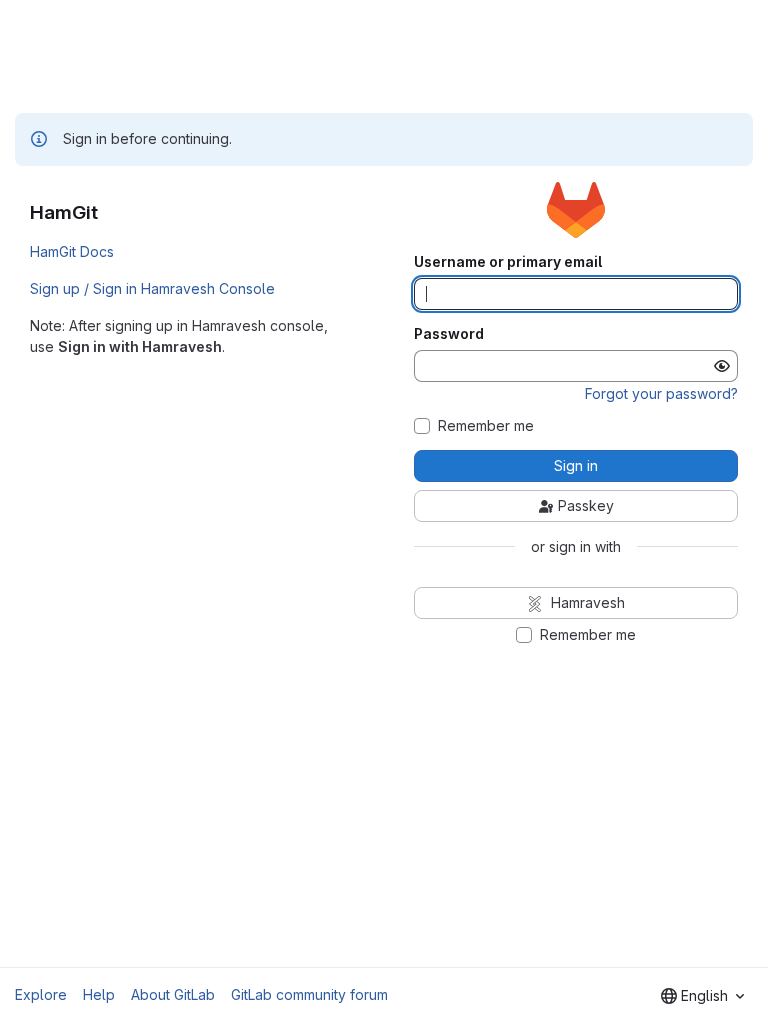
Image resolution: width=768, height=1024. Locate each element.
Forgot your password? (661, 393)
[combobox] (702, 996)
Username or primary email (508, 262)
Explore (41, 994)
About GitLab (173, 994)
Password (449, 334)
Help (99, 994)
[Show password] (722, 366)
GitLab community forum (309, 994)
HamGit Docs (72, 251)
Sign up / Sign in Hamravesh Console (152, 288)
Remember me (486, 426)
